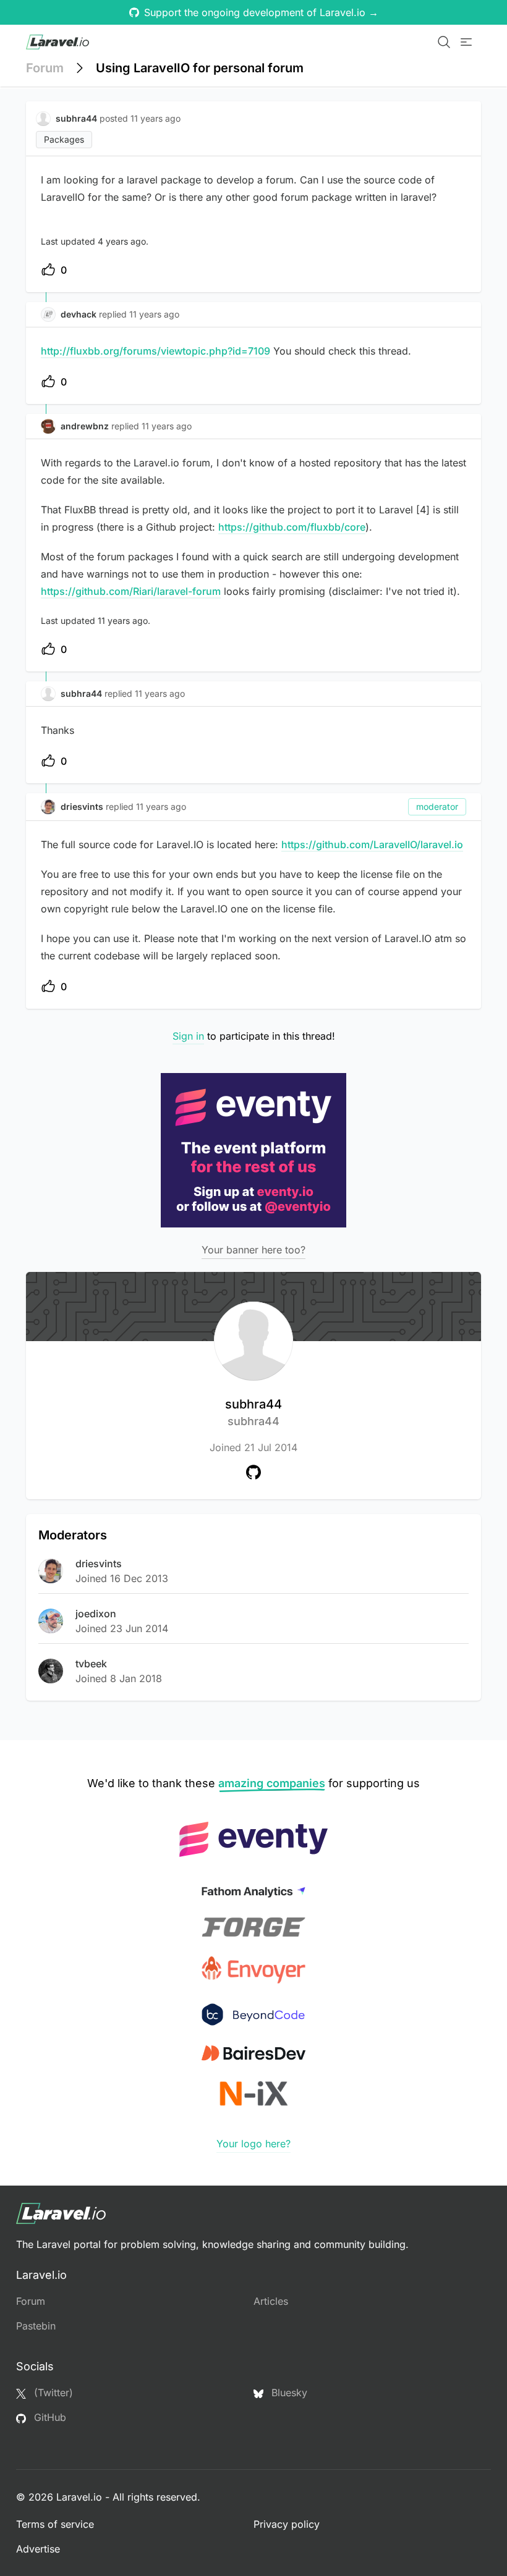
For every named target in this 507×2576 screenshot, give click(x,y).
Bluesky (288, 2393)
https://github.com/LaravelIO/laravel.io (372, 844)
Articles (271, 2301)
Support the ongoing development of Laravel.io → (261, 12)
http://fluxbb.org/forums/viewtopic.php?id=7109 (156, 351)
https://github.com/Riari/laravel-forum (131, 591)
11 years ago (154, 314)
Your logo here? (253, 2144)
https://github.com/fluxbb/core (292, 527)
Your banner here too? (253, 1250)
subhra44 (253, 1412)
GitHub (49, 2417)
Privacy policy (287, 2524)
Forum (45, 68)
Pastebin (36, 2326)
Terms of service (55, 2524)
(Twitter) (52, 2393)
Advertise (38, 2549)
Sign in (188, 1036)
